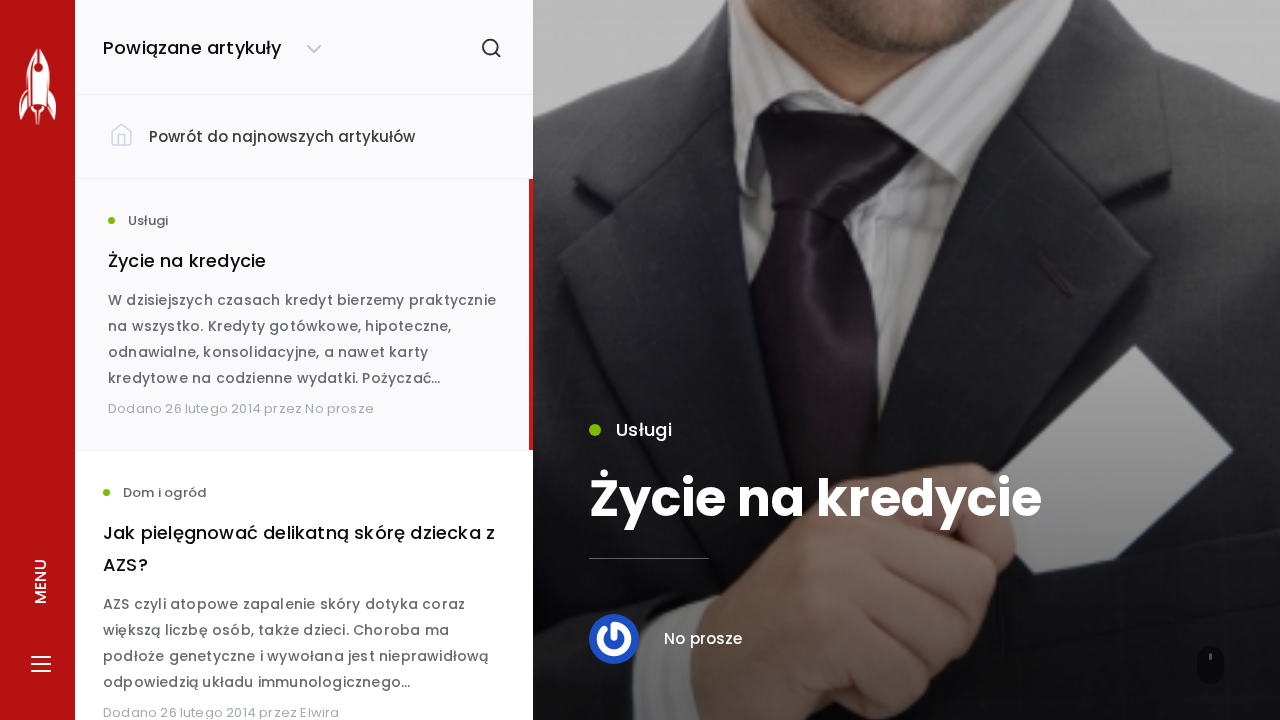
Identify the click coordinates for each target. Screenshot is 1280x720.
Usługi (644, 429)
